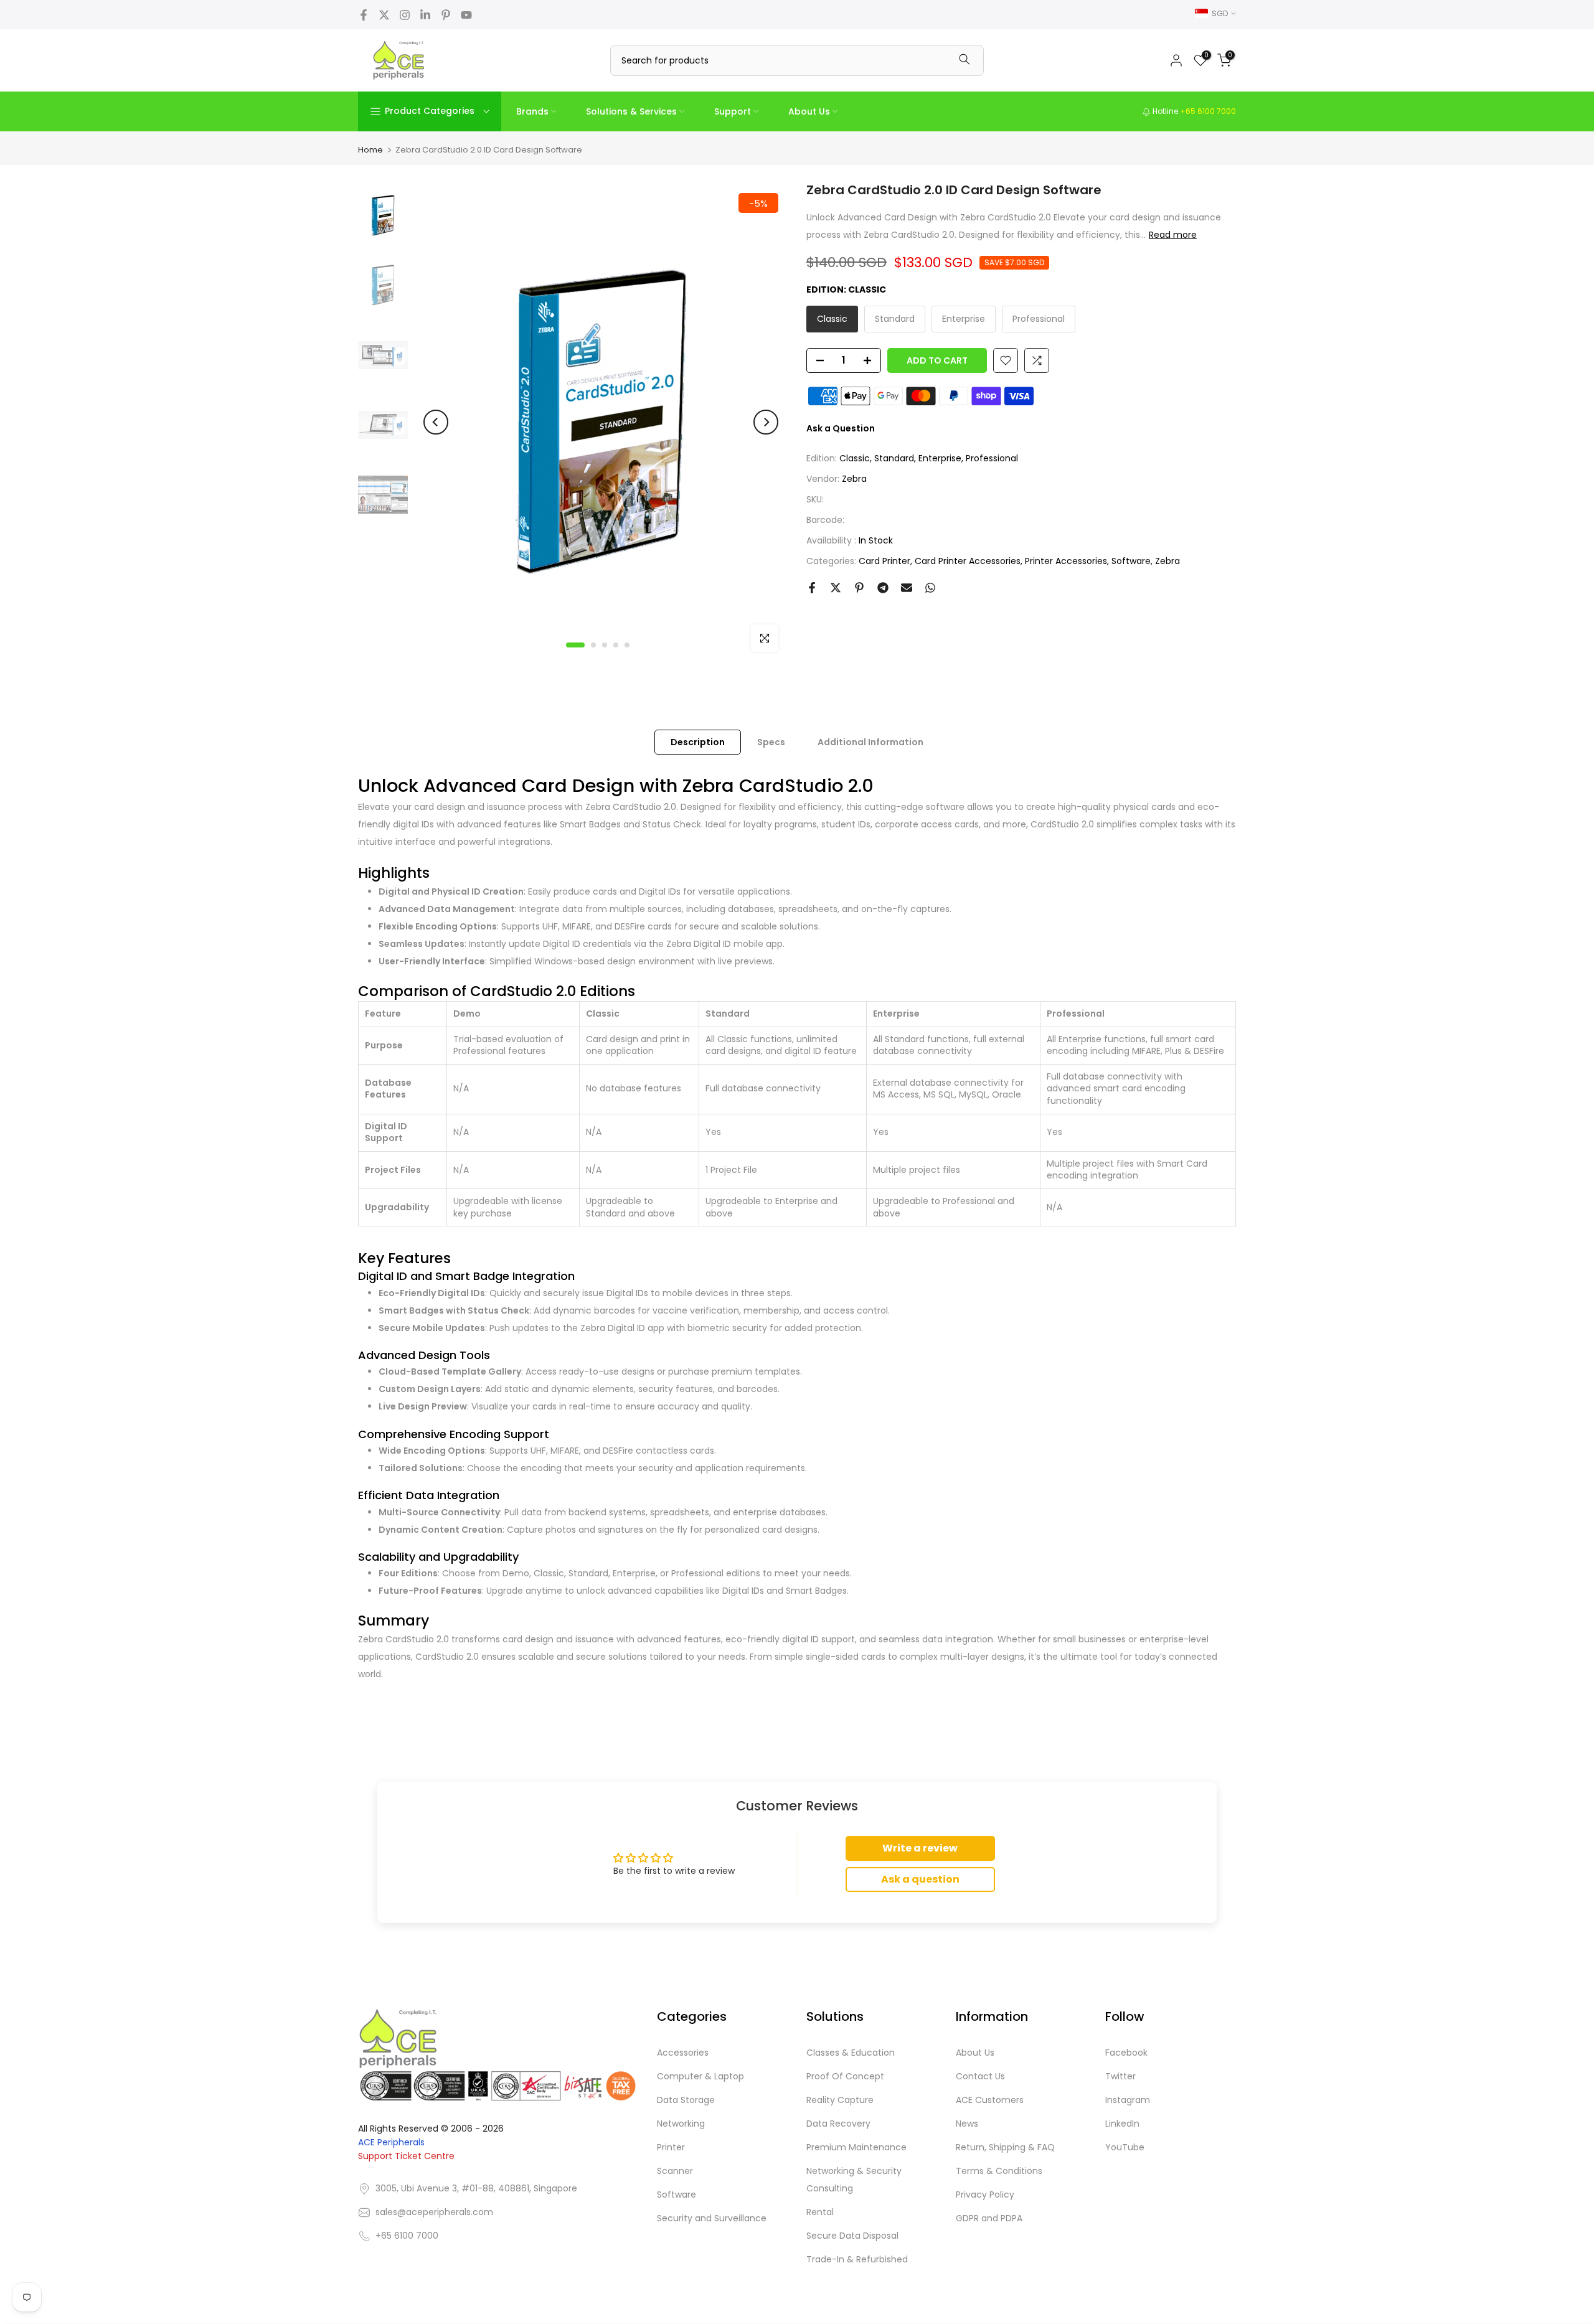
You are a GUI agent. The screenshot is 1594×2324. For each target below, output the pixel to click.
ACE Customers (990, 2100)
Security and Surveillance (712, 2218)
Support (733, 111)
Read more (1173, 235)
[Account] (1176, 60)
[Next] (766, 422)
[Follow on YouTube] (466, 15)
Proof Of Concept (845, 2076)
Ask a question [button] (920, 1879)
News (967, 2124)
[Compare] (1037, 360)
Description (698, 741)
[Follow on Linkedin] (425, 15)
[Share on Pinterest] (859, 588)
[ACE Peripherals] (398, 60)
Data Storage (686, 2100)
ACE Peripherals (391, 2143)
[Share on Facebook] (812, 588)
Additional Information (870, 741)
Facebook (1126, 2053)
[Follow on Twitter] (384, 15)
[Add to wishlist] (1006, 360)
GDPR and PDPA (989, 2218)
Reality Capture (840, 2100)
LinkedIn (1122, 2124)
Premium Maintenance (856, 2147)
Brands (532, 111)
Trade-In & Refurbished (857, 2259)
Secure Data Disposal (852, 2236)
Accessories (683, 2053)
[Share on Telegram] (883, 588)
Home (370, 150)
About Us (809, 111)
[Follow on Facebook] (364, 15)
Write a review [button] (920, 1848)
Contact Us (980, 2076)
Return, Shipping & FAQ (1005, 2147)
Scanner (675, 2171)
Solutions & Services (631, 111)
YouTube (1125, 2147)
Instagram (1128, 2100)
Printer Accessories (1066, 561)
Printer (671, 2147)
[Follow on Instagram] (405, 15)
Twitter (1120, 2076)
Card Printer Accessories (968, 561)
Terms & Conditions (999, 2171)
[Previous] (436, 422)
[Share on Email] (907, 588)
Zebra (854, 479)
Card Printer (884, 561)
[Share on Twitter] (836, 588)
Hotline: (1193, 111)
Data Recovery (838, 2124)
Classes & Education (851, 2053)
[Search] (964, 60)
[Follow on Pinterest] (446, 15)
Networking (681, 2124)
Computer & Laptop (700, 2076)
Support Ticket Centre (406, 2157)
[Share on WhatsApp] (930, 588)
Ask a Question (841, 428)
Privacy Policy (985, 2195)
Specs (771, 741)
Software (1131, 561)
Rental (820, 2212)
